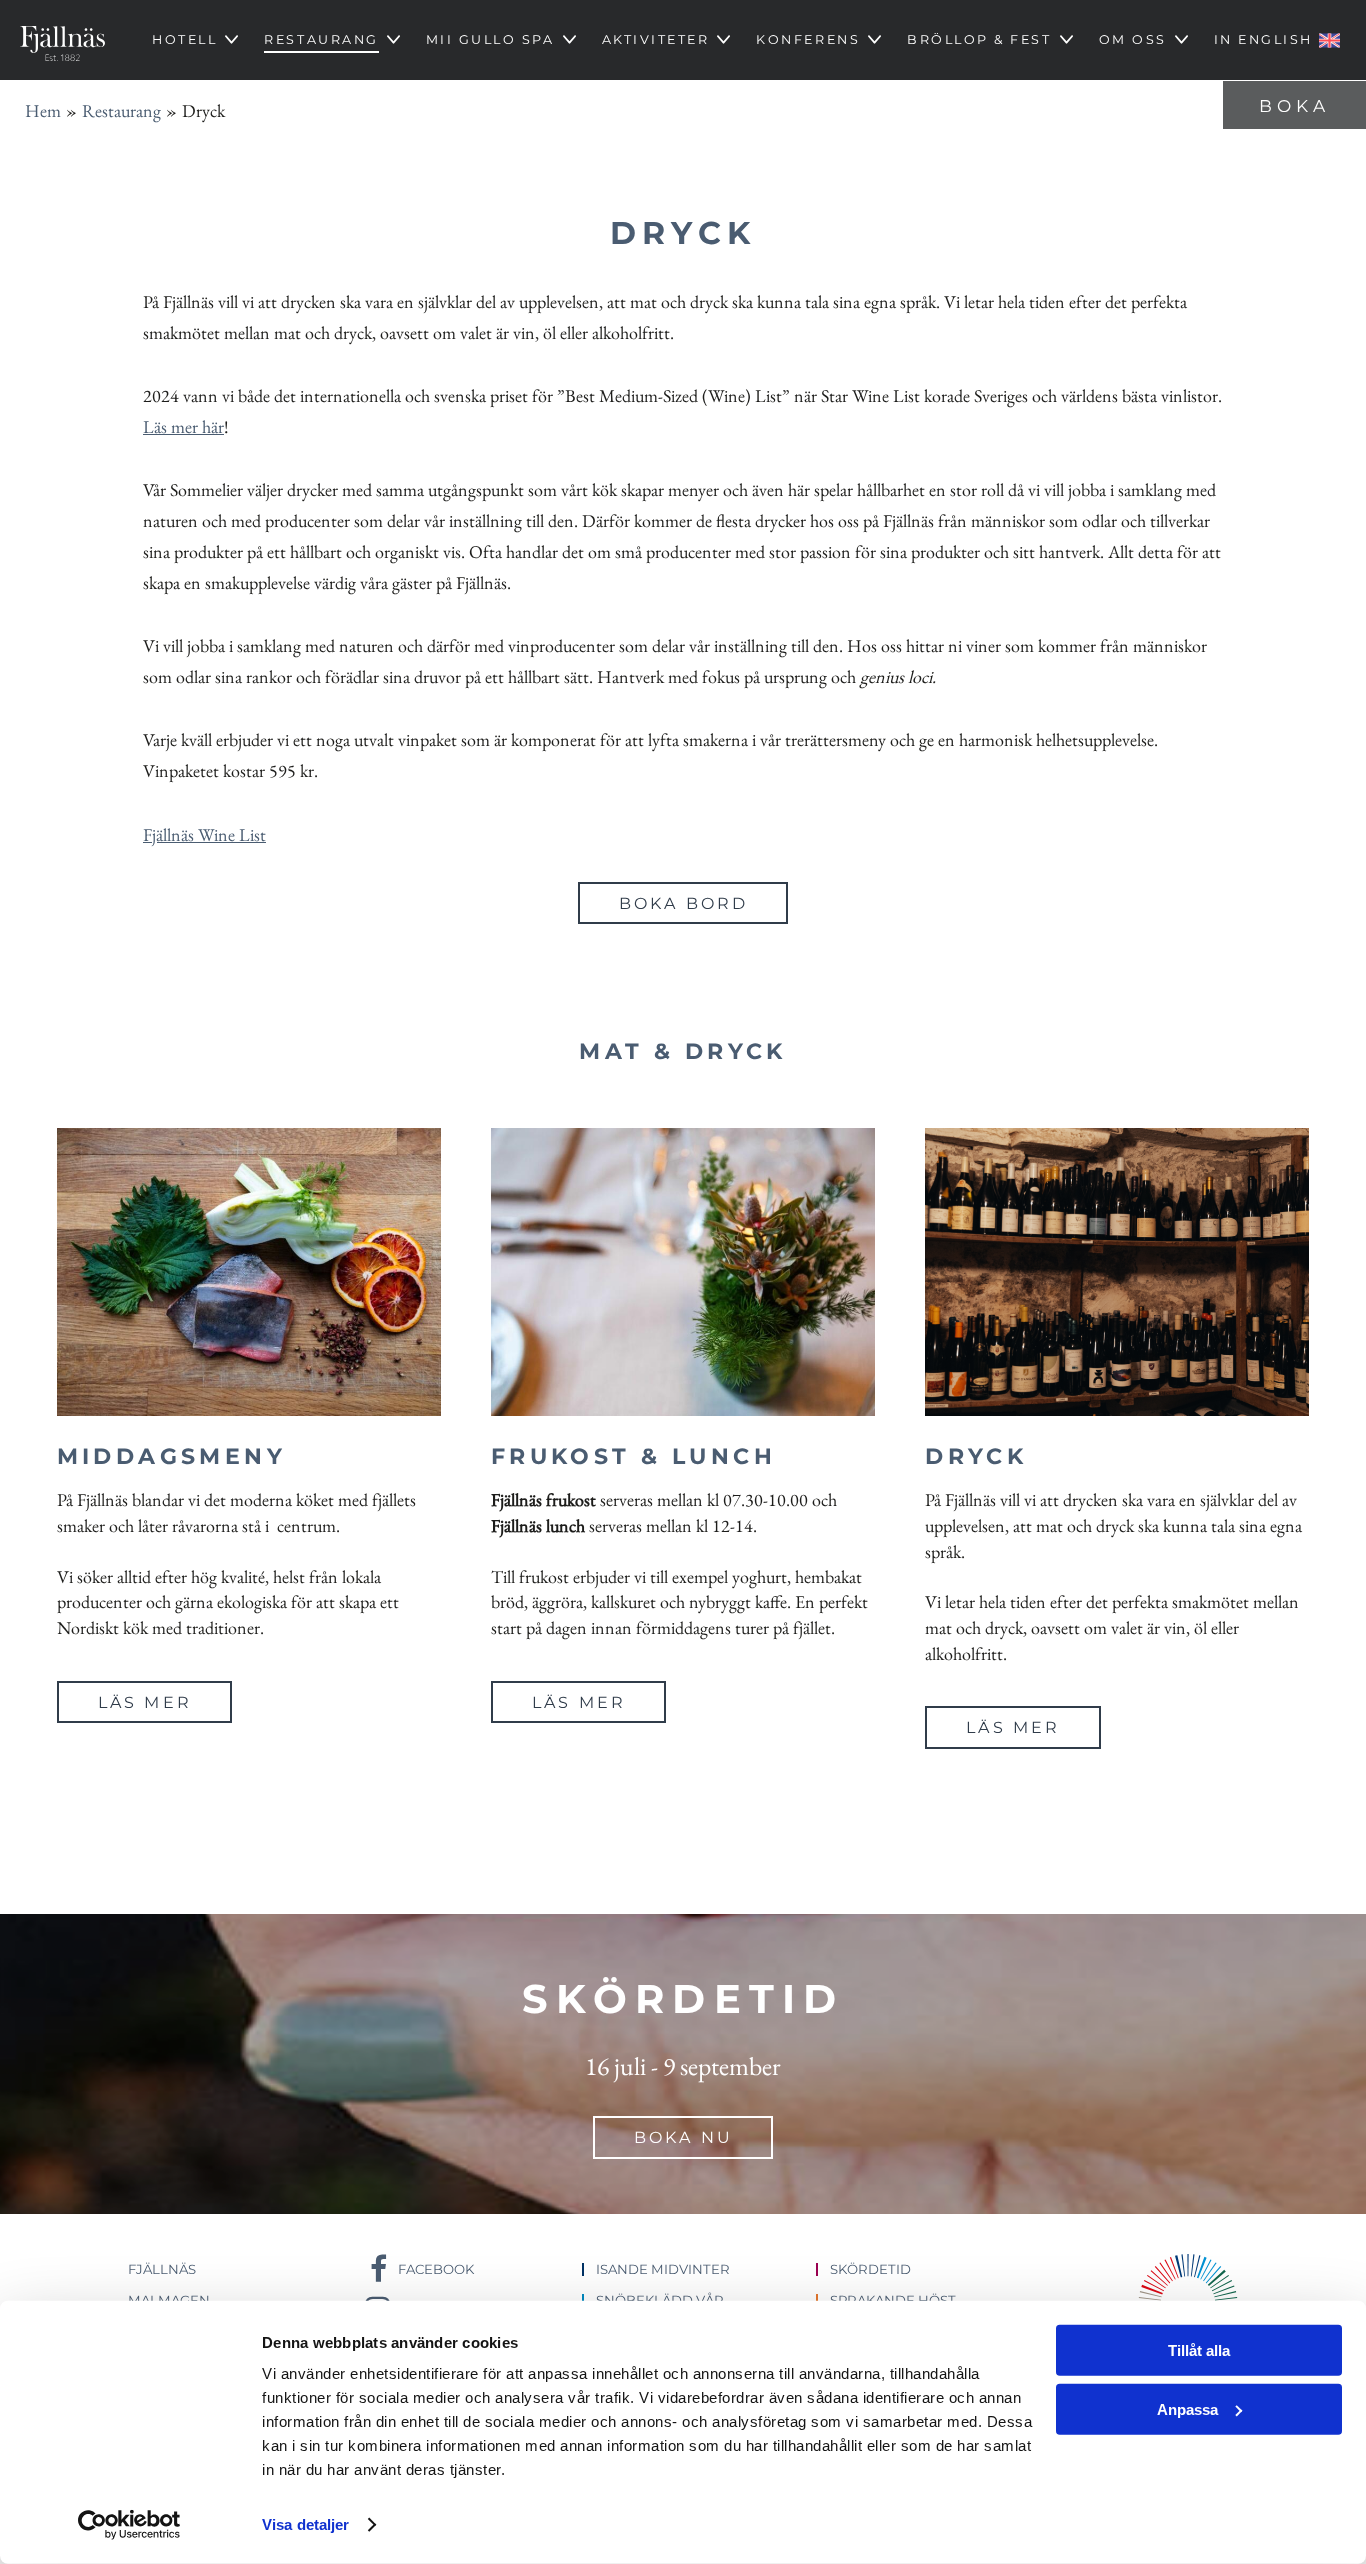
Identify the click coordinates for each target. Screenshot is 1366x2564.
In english (1263, 39)
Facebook (436, 2269)
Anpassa (1187, 2408)
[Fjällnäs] (62, 40)
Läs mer (145, 1702)
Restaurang (321, 39)
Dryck (976, 1456)
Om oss (1133, 39)
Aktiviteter (656, 39)
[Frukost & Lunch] (683, 1272)
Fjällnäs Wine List (204, 834)
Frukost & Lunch (633, 1456)
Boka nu (683, 2137)
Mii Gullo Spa (490, 39)
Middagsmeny (172, 1456)
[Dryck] (1117, 1272)
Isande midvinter (663, 2269)
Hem (43, 110)
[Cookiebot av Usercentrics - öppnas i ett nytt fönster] (129, 2525)
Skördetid (870, 2269)
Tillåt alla (1199, 2350)
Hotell (184, 39)
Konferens (808, 39)
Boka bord (684, 903)
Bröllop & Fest (979, 39)
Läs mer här (183, 426)
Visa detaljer (305, 2524)
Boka (1294, 106)
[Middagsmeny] (249, 1272)
